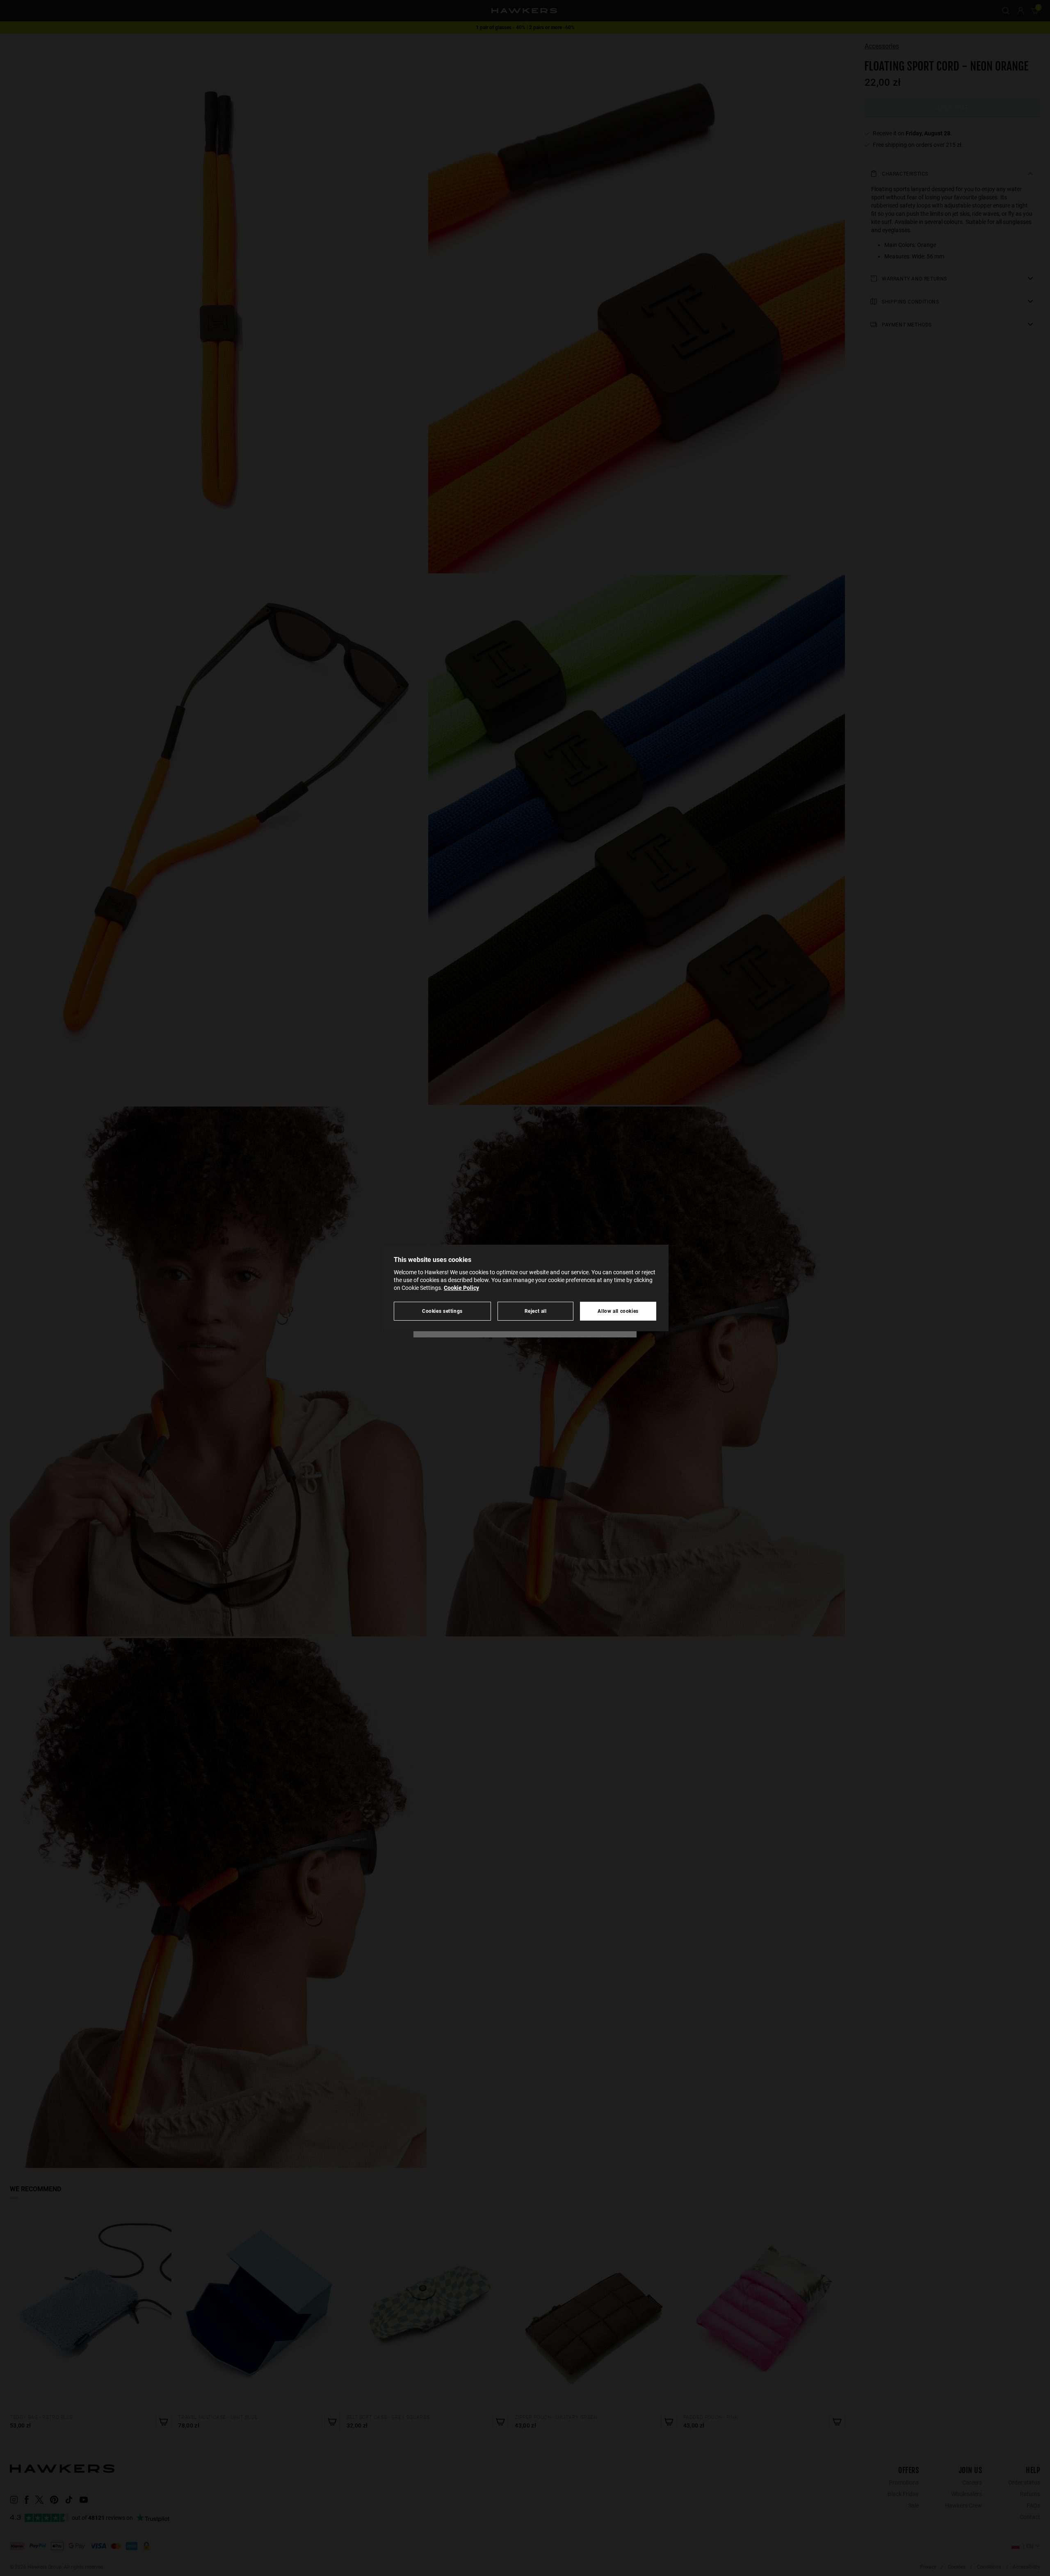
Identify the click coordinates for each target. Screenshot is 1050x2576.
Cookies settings (442, 1311)
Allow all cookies (618, 1311)
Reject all (536, 1311)
